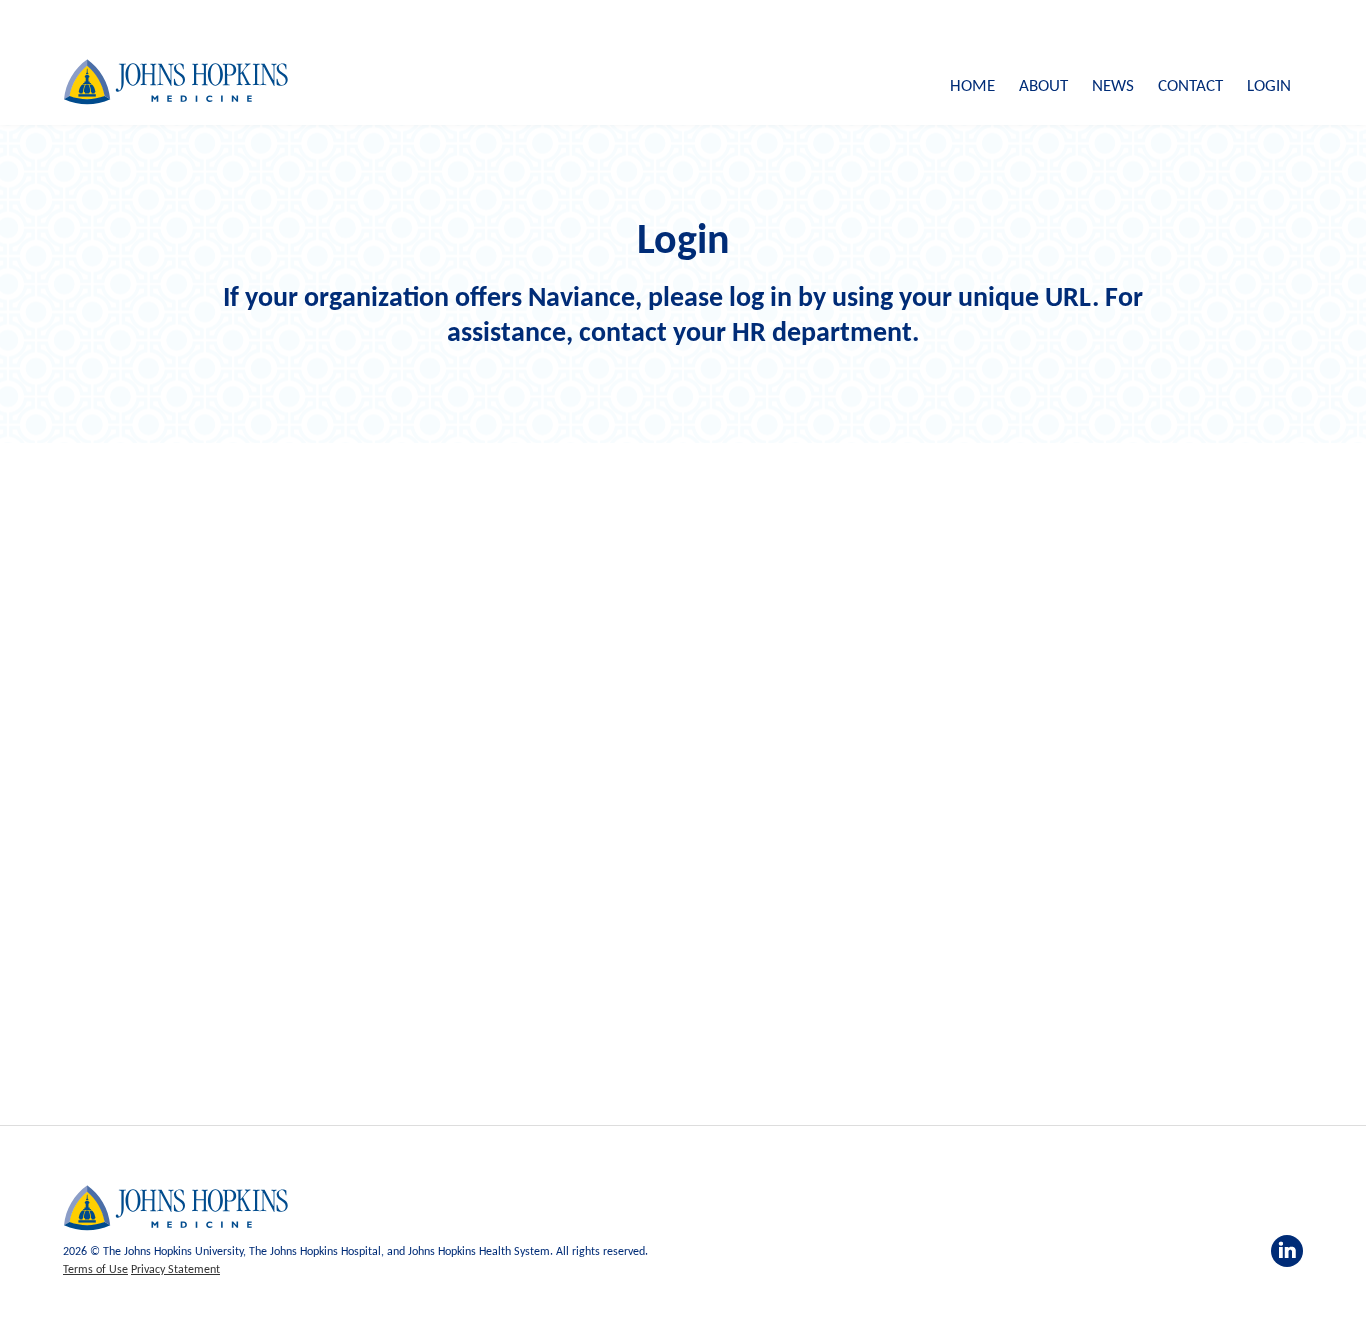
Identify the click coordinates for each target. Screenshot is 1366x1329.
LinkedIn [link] (1287, 1251)
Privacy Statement (175, 1270)
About (1043, 86)
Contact (1190, 86)
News (1113, 86)
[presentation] (176, 1208)
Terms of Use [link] (95, 1270)
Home (972, 86)
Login (1269, 86)
